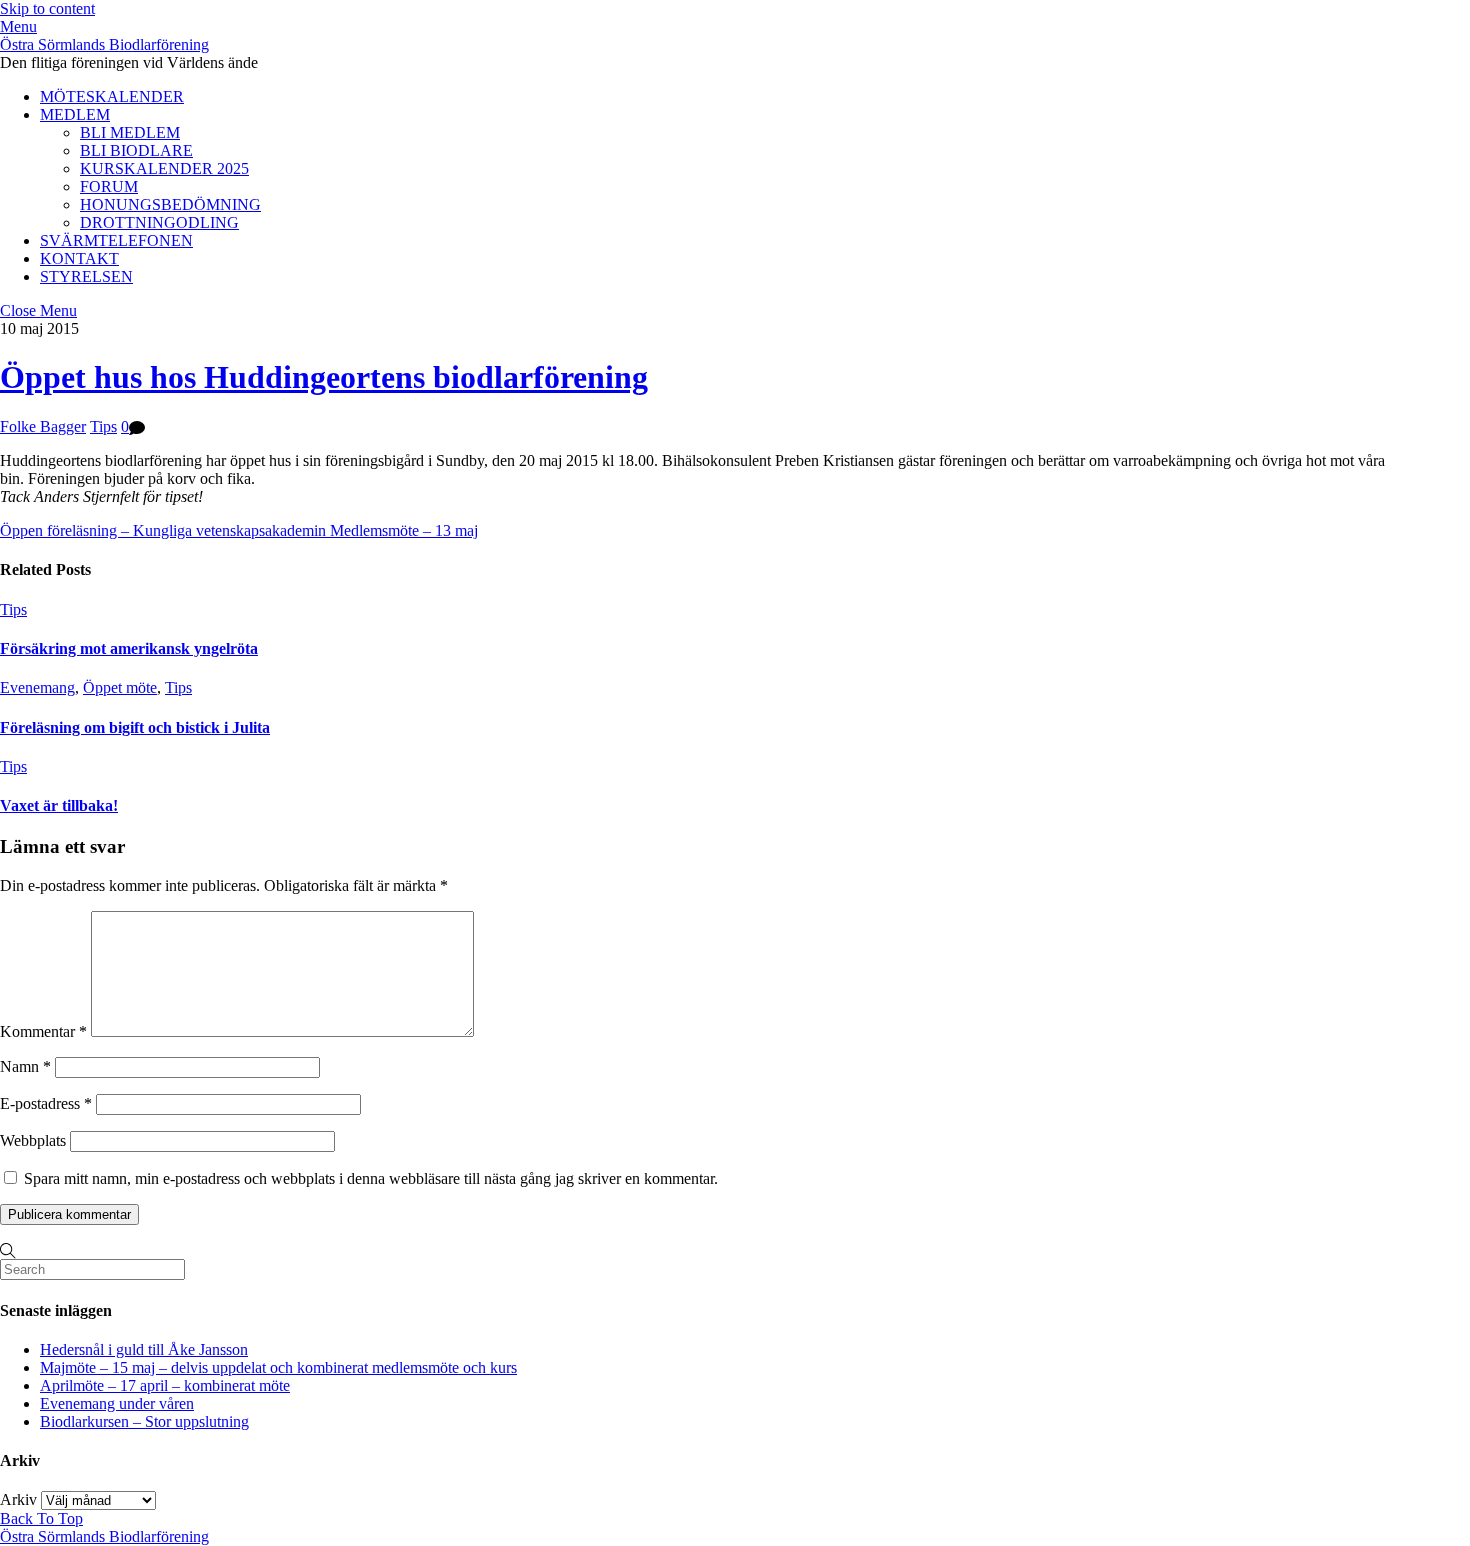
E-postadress (46, 1103)
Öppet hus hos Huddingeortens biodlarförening (324, 377)
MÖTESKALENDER (112, 96)
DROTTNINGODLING (159, 222)
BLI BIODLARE (136, 150)
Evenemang (37, 687)
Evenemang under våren (117, 1403)
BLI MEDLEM (130, 132)
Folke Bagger (43, 426)
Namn (25, 1066)
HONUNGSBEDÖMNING (170, 204)
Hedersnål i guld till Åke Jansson (144, 1349)
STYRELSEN (86, 276)
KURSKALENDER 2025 (164, 168)
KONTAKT (79, 258)
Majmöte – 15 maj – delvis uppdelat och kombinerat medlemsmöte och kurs (278, 1367)
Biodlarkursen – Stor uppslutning (144, 1421)
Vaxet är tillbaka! (59, 805)
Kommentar (43, 1031)
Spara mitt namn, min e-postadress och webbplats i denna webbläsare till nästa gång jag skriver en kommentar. (371, 1178)
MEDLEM (75, 114)
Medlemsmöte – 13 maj (402, 530)
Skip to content (47, 8)
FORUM (109, 186)
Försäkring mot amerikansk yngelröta (129, 648)
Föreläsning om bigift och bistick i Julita (135, 727)
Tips (103, 426)
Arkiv (18, 1499)
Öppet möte (120, 687)
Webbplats (33, 1140)
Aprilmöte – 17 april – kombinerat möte (165, 1385)
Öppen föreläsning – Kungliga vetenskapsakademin (163, 530)
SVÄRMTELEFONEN (116, 240)
